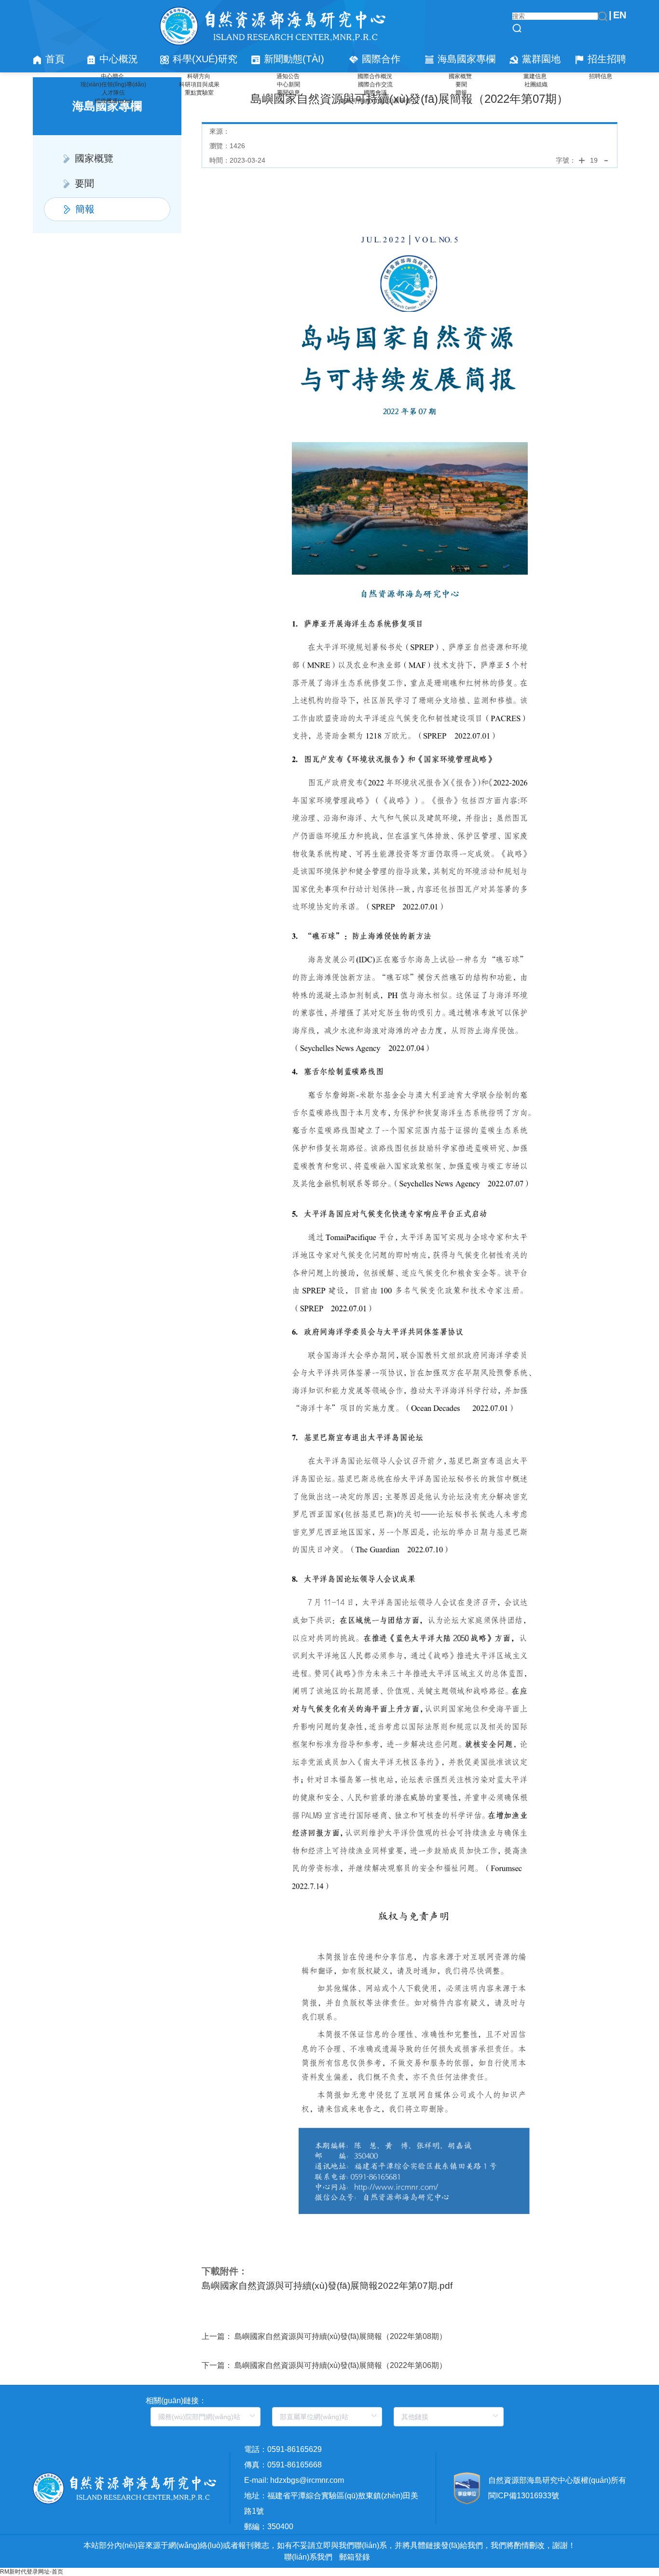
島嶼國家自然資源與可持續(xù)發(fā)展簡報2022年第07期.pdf (327, 2286)
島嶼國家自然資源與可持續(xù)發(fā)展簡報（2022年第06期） (341, 2365)
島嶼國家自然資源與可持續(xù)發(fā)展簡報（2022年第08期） (341, 2336)
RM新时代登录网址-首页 (32, 2572)
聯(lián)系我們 (308, 2557)
